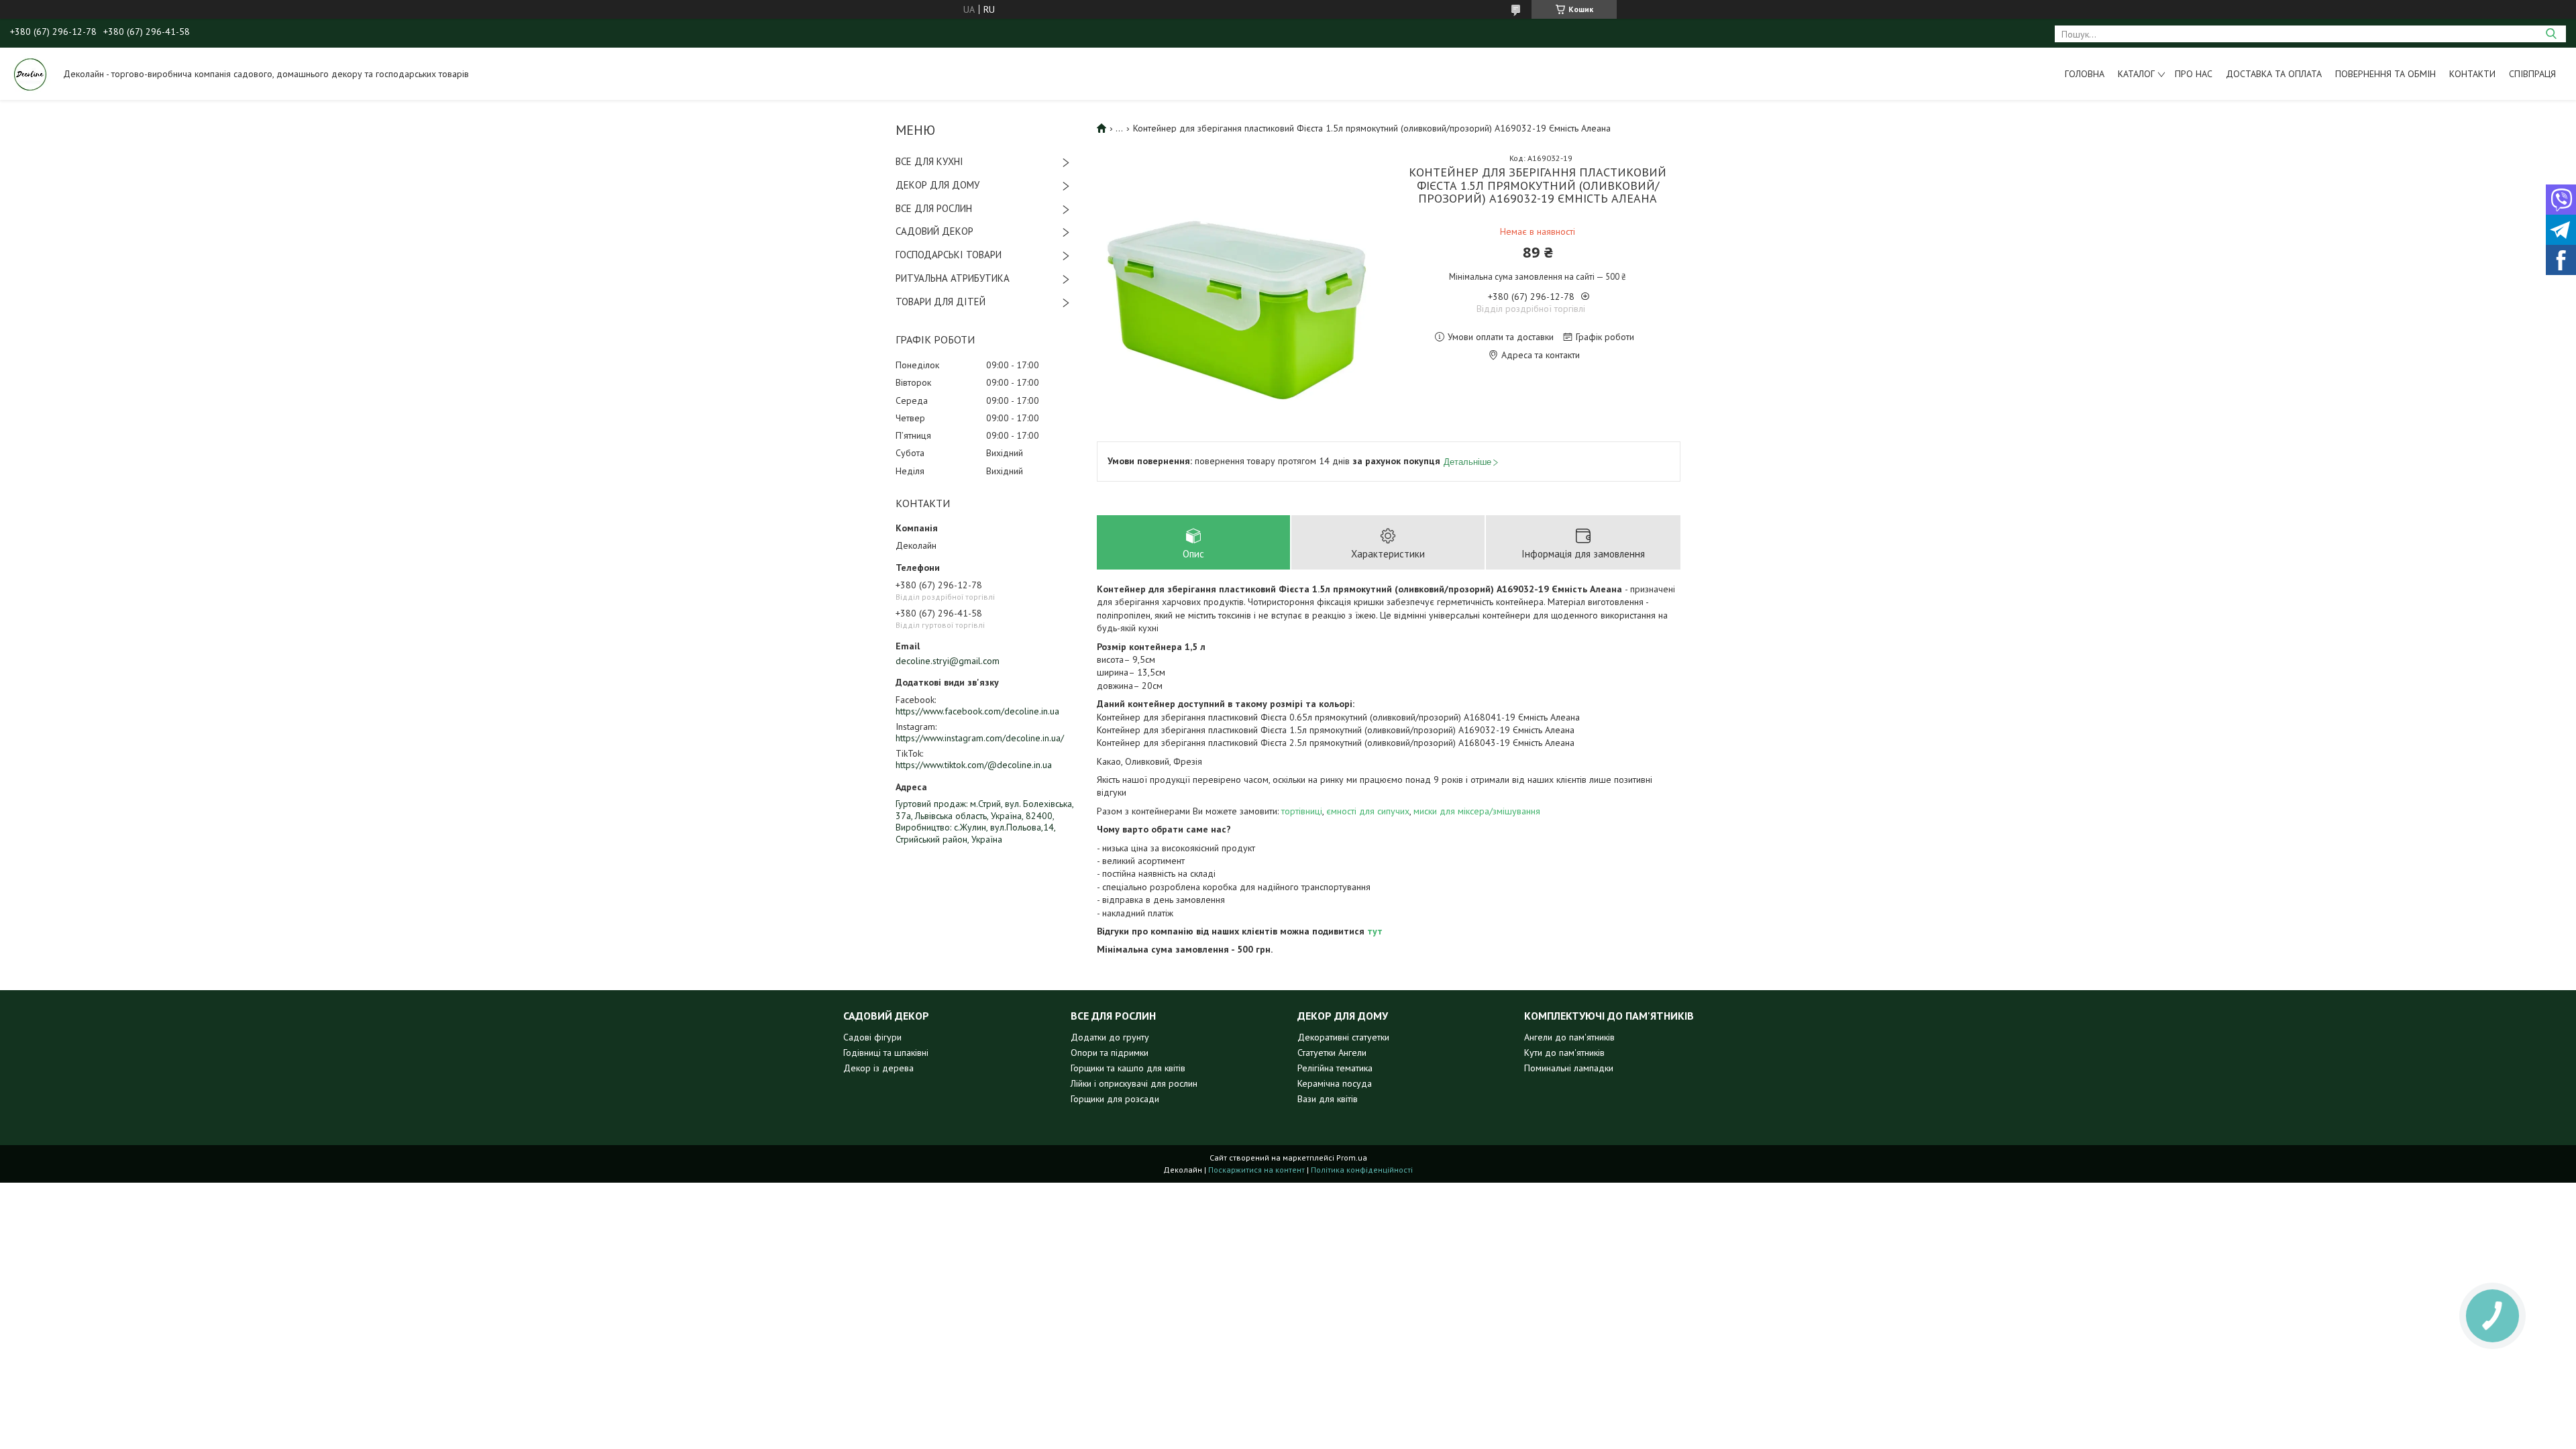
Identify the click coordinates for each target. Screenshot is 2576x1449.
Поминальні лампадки (1569, 1068)
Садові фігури (872, 1037)
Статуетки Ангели (1332, 1053)
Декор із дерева (878, 1068)
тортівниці (1302, 811)
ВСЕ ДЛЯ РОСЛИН (934, 208)
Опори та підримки (1110, 1053)
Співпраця (2532, 74)
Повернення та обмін (2385, 74)
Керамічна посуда (1335, 1083)
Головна (2085, 74)
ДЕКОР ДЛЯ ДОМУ (937, 185)
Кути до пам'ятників (1564, 1053)
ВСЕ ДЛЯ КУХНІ (929, 161)
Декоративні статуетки (1343, 1037)
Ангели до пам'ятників (1569, 1037)
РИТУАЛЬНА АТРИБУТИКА (953, 278)
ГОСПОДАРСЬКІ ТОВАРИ (949, 255)
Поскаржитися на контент (1256, 1170)
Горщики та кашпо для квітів (1128, 1068)
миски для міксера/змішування (1477, 811)
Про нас (2194, 74)
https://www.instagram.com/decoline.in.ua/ (980, 738)
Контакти (2472, 74)
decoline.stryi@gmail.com (948, 661)
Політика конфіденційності (1362, 1170)
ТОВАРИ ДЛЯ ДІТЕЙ (941, 302)
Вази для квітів (1328, 1099)
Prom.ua (1352, 1158)
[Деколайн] (30, 74)
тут (1375, 931)
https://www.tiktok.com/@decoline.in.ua (974, 765)
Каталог (2136, 74)
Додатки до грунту (1110, 1037)
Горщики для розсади (1115, 1099)
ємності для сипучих (1368, 811)
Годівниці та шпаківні (886, 1053)
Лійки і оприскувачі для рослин (1134, 1083)
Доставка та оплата (2274, 74)
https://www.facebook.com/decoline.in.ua (977, 711)
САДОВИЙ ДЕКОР (934, 231)
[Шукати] (2551, 34)
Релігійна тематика (1335, 1068)
